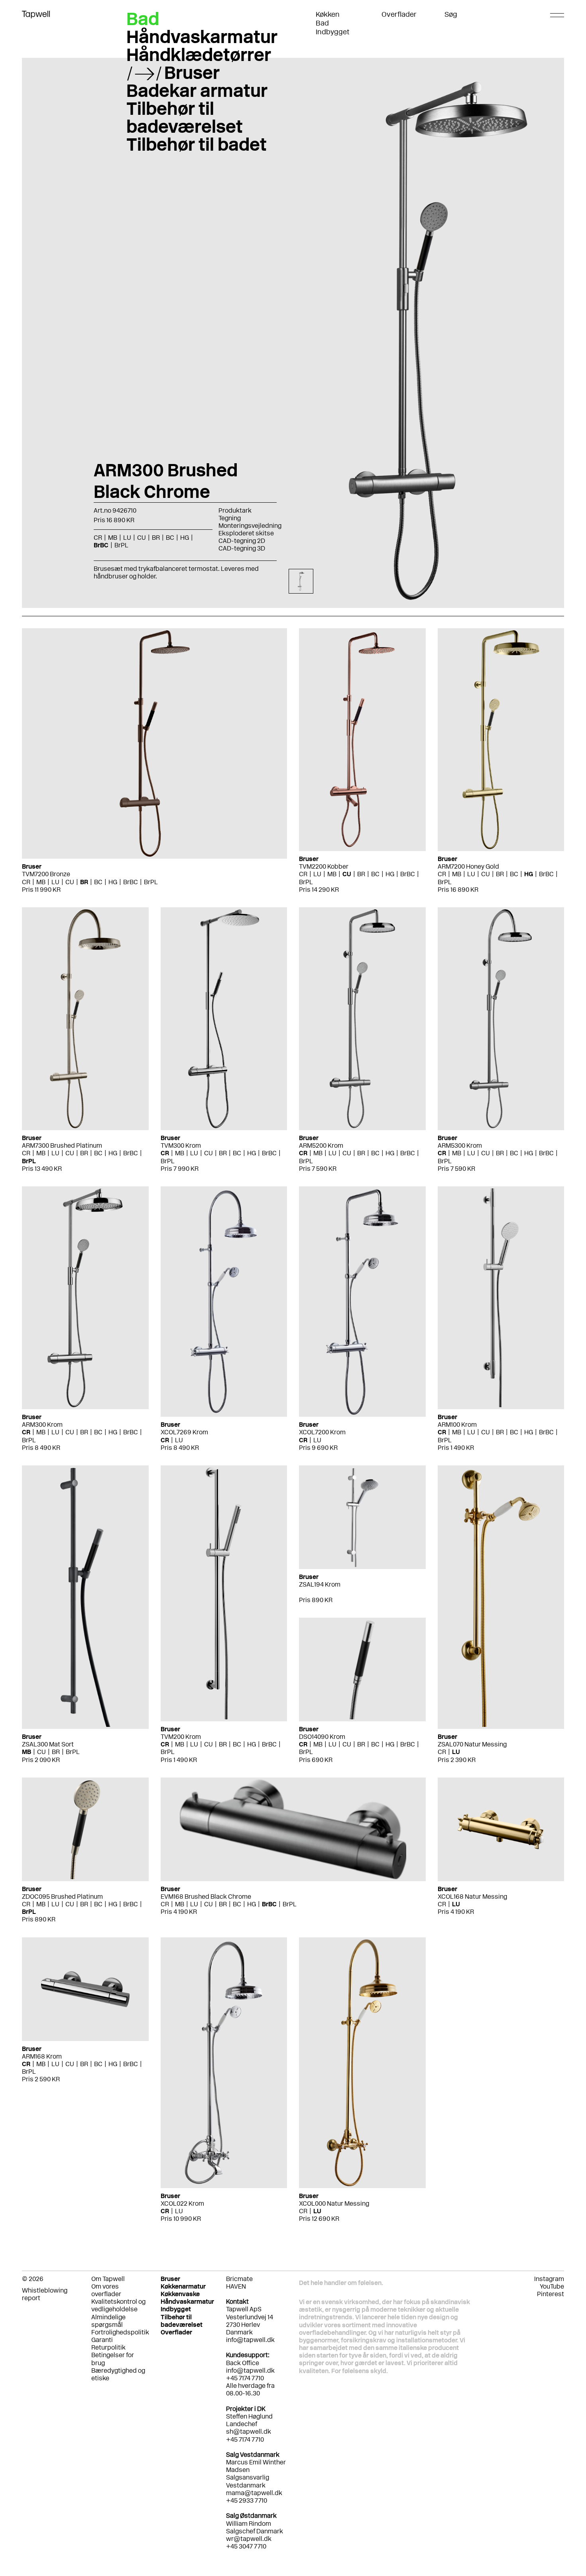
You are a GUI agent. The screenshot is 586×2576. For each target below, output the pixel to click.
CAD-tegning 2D (242, 541)
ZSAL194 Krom (320, 1584)
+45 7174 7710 (245, 2439)
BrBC (131, 882)
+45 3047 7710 (246, 2546)
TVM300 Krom (181, 1145)
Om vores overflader (106, 2290)
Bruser (192, 73)
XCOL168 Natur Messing (472, 1897)
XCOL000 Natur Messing (334, 2203)
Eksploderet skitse (246, 533)
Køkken (328, 14)
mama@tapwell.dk (254, 2493)
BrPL (151, 882)
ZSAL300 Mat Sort (48, 1744)
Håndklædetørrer (199, 55)
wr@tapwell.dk (249, 2539)
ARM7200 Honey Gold (468, 866)
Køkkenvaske (180, 2294)
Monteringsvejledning (250, 526)
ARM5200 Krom (321, 1145)
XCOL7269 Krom (184, 1432)
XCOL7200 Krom (322, 1432)
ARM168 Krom (42, 2056)
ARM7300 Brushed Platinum (62, 1145)
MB (41, 882)
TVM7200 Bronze (46, 874)
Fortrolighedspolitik (120, 2332)
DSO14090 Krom (322, 1737)
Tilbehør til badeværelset (185, 117)
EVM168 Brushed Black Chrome (206, 1897)
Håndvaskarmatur (202, 37)
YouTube (552, 2286)
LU (55, 882)
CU (70, 882)
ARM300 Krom (42, 1425)
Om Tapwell (108, 2279)
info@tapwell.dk (250, 2340)
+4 (230, 2500)
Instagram (549, 2279)
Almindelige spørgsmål (108, 2321)
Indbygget (333, 32)
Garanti (102, 2340)
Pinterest (551, 2294)
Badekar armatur (197, 90)
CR (26, 882)
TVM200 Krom (181, 1737)
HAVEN (236, 2286)
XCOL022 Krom (182, 2203)
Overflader (399, 14)
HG (113, 882)
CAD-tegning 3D (242, 548)
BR (84, 882)
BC (98, 882)
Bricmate (239, 2279)
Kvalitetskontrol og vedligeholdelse (118, 2305)
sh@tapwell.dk (249, 2431)
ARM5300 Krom (460, 1145)
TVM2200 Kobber (324, 866)
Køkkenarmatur (183, 2286)
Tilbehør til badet (197, 144)
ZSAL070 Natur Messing (472, 1744)
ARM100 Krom (457, 1425)
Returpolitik (108, 2347)
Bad (322, 23)
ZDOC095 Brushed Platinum (62, 1897)
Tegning (230, 518)
